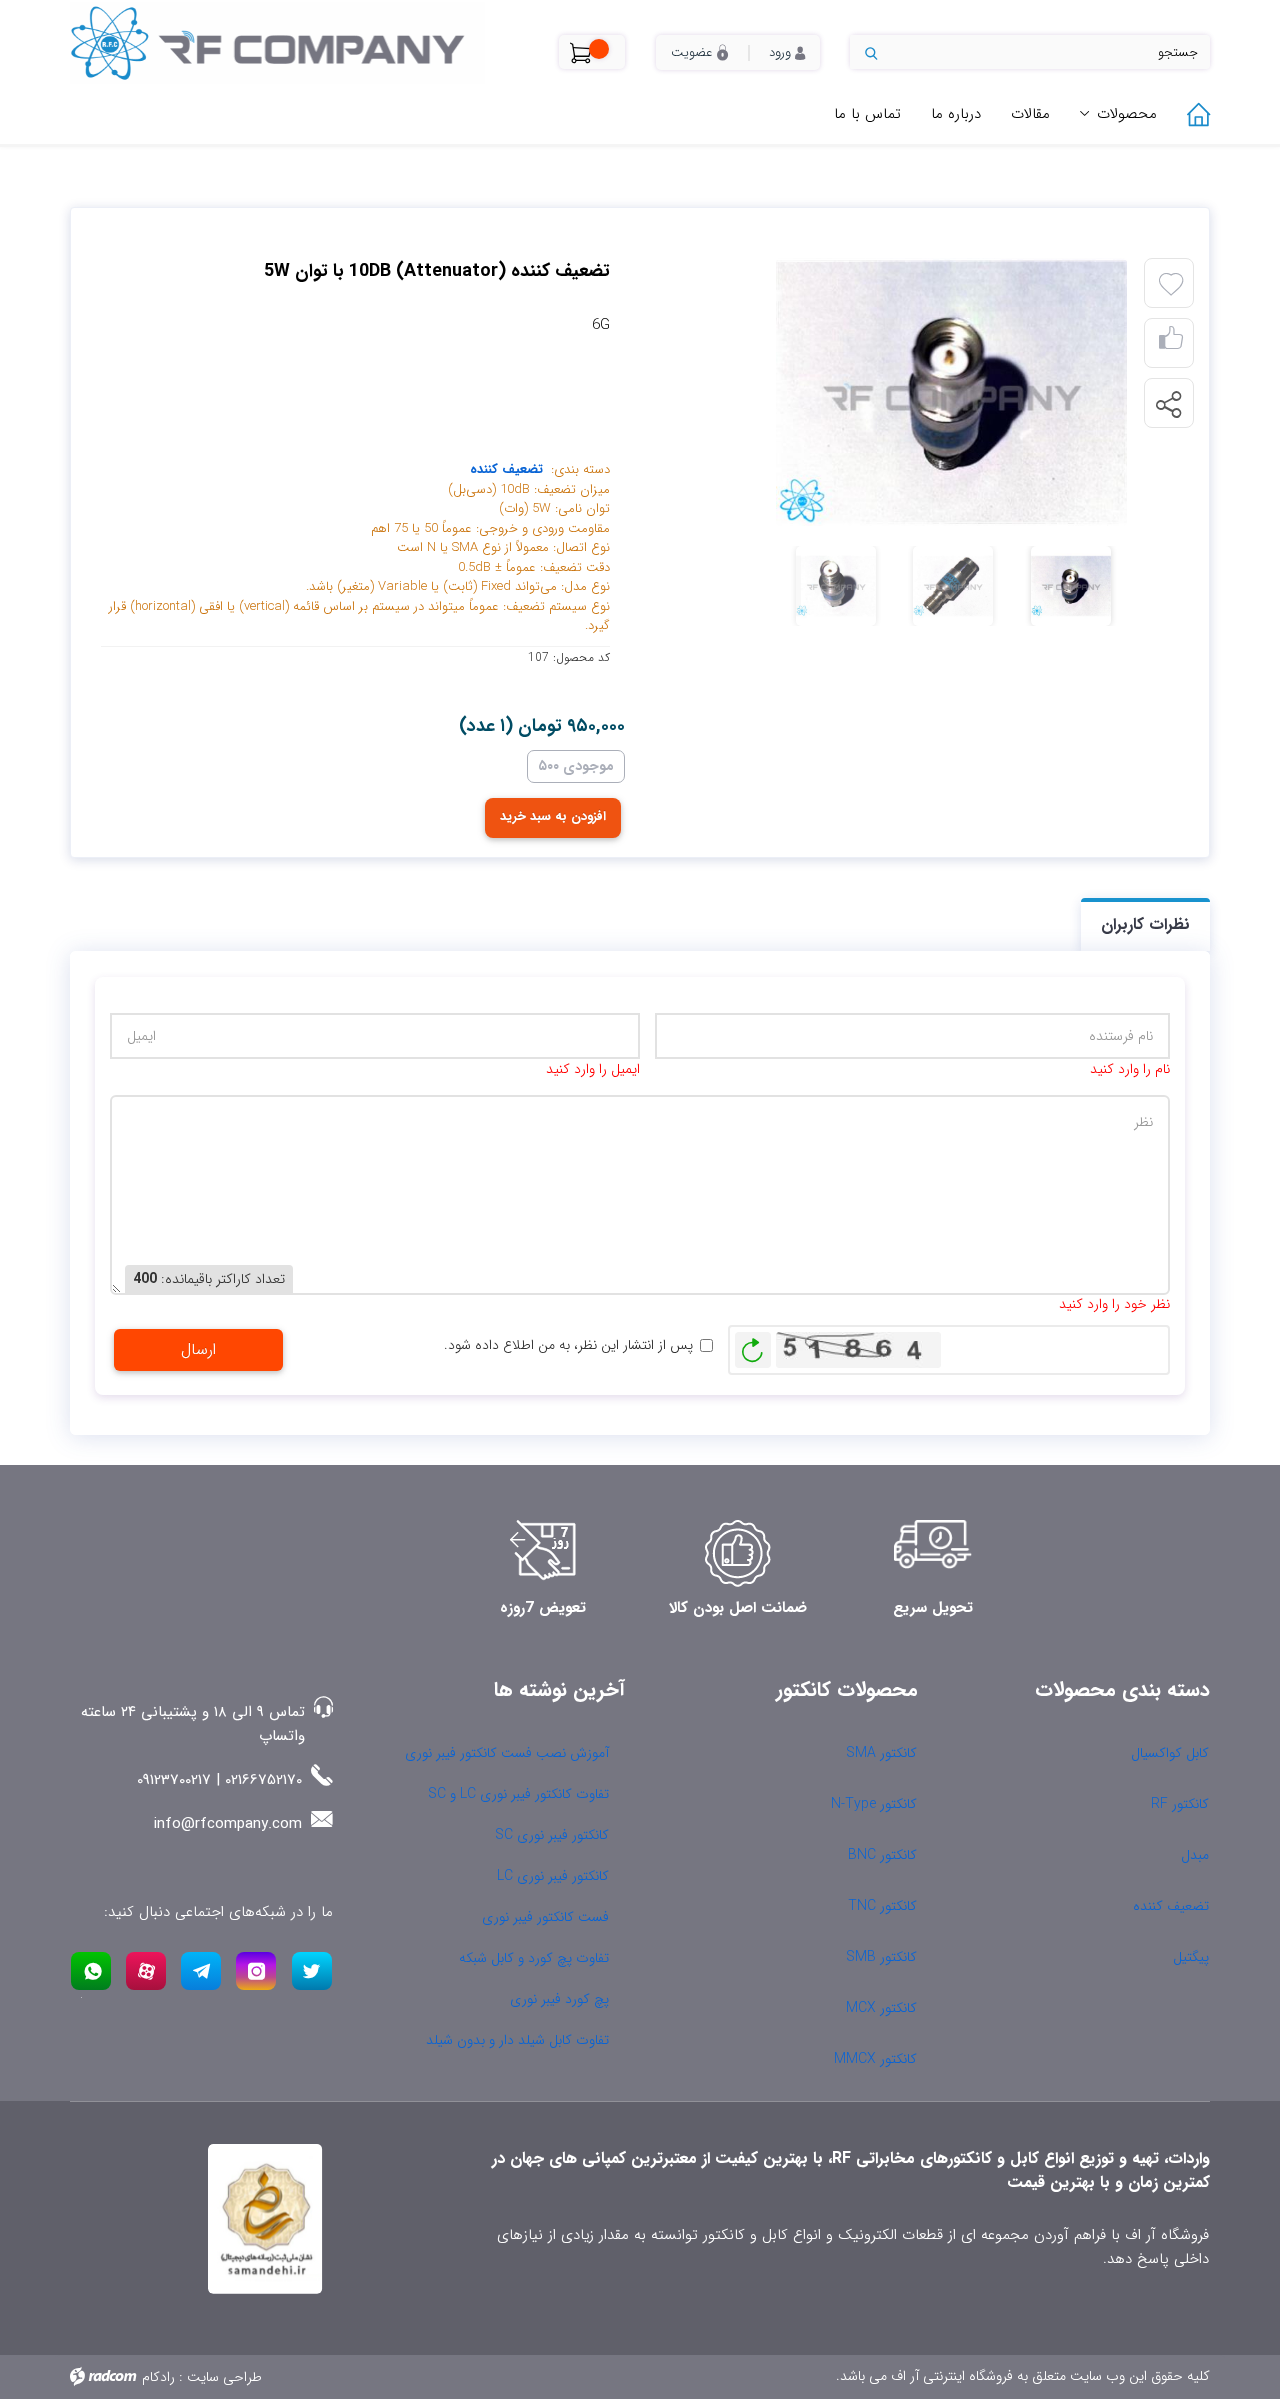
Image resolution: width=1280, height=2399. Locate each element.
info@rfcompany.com (228, 1824)
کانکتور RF (1180, 1804)
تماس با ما (867, 114)
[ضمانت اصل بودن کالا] (738, 1553)
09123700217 (174, 1780)
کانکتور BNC (882, 1855)
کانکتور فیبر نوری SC (552, 1835)
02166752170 (263, 1780)
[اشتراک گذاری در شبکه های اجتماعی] (1168, 404)
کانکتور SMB (881, 1957)
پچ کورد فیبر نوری (559, 1999)
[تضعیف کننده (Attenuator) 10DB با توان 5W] (894, 392)
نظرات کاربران (1145, 924)
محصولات (1127, 114)
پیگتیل (1191, 1957)
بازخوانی (753, 1345)
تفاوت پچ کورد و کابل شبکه (534, 1958)
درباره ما (956, 114)
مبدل (1195, 1855)
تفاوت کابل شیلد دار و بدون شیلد (517, 2040)
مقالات (1030, 114)
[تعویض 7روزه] (543, 1553)
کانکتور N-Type (874, 1804)
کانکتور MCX (881, 2008)
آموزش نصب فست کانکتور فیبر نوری (507, 1753)
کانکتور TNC (882, 1906)
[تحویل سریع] (933, 1553)
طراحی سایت (224, 2377)
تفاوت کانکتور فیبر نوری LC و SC (518, 1794)
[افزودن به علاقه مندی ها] (1171, 285)
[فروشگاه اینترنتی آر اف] (299, 43)
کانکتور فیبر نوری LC (553, 1876)
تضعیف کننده (506, 469)
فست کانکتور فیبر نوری (545, 1917)
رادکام (158, 2377)
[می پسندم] (1171, 343)
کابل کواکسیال (1170, 1753)
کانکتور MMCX (875, 2059)
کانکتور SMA (881, 1753)
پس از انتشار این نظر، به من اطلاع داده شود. (568, 1345)
